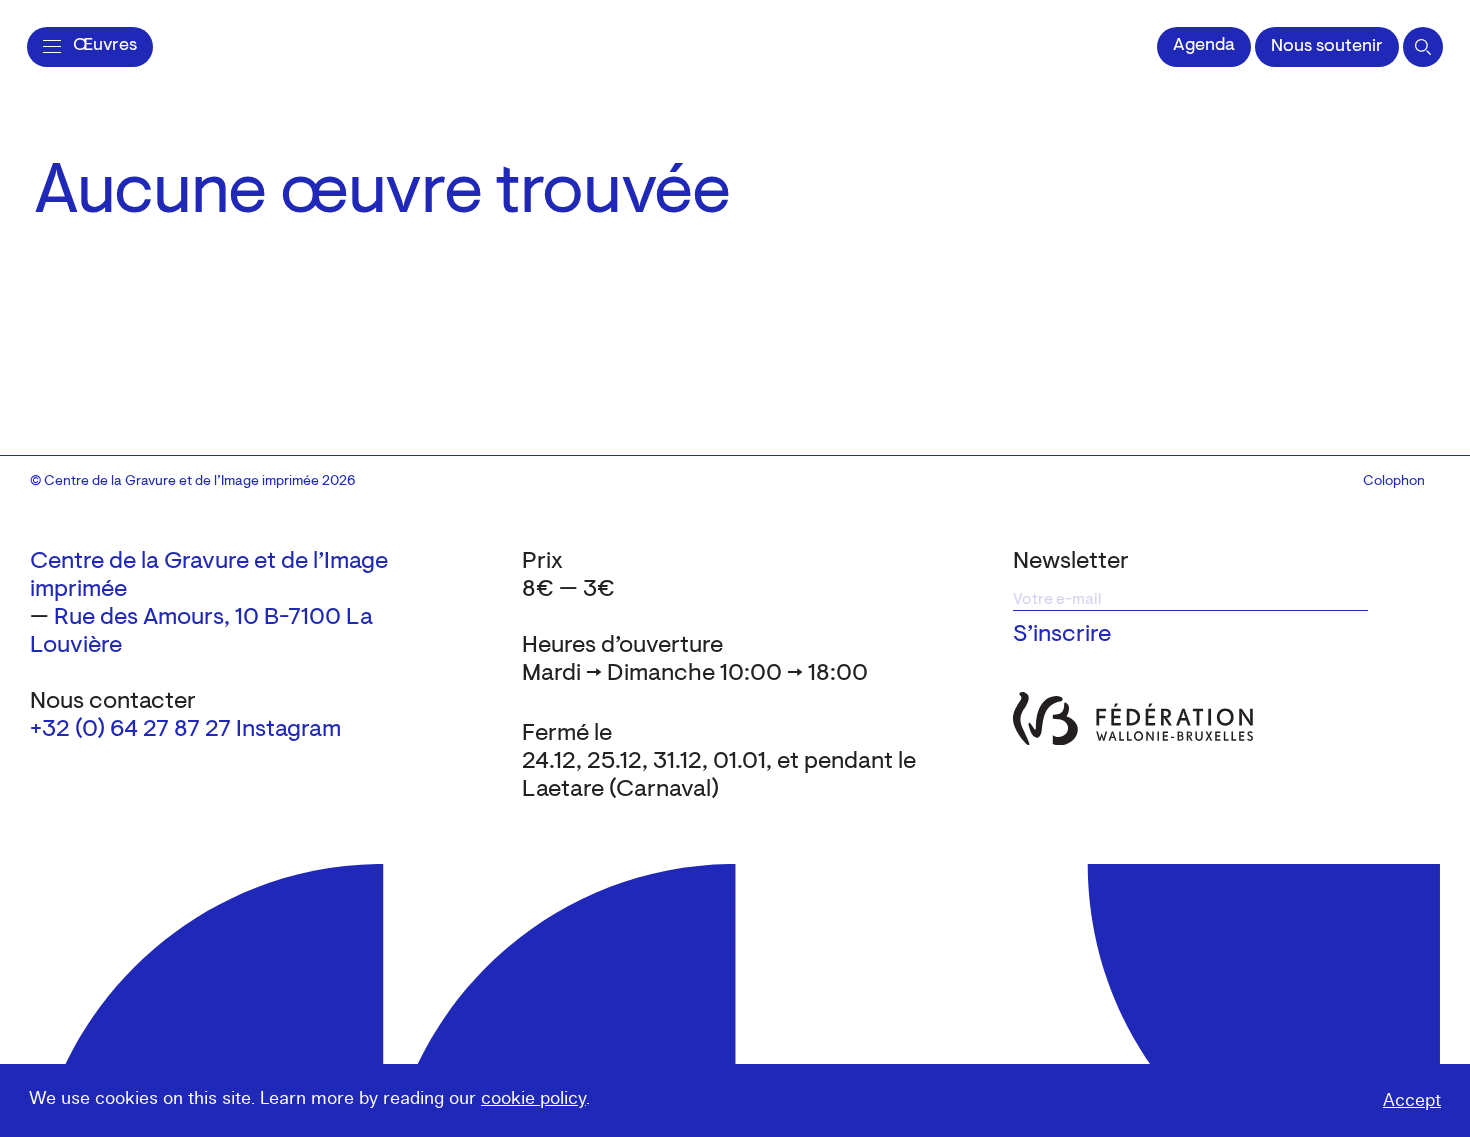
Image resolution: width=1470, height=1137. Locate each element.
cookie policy (533, 1098)
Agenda (1204, 46)
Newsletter (1071, 562)
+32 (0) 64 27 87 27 (130, 730)
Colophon (1394, 482)
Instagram (288, 730)
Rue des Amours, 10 (156, 618)
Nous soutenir (1327, 47)
